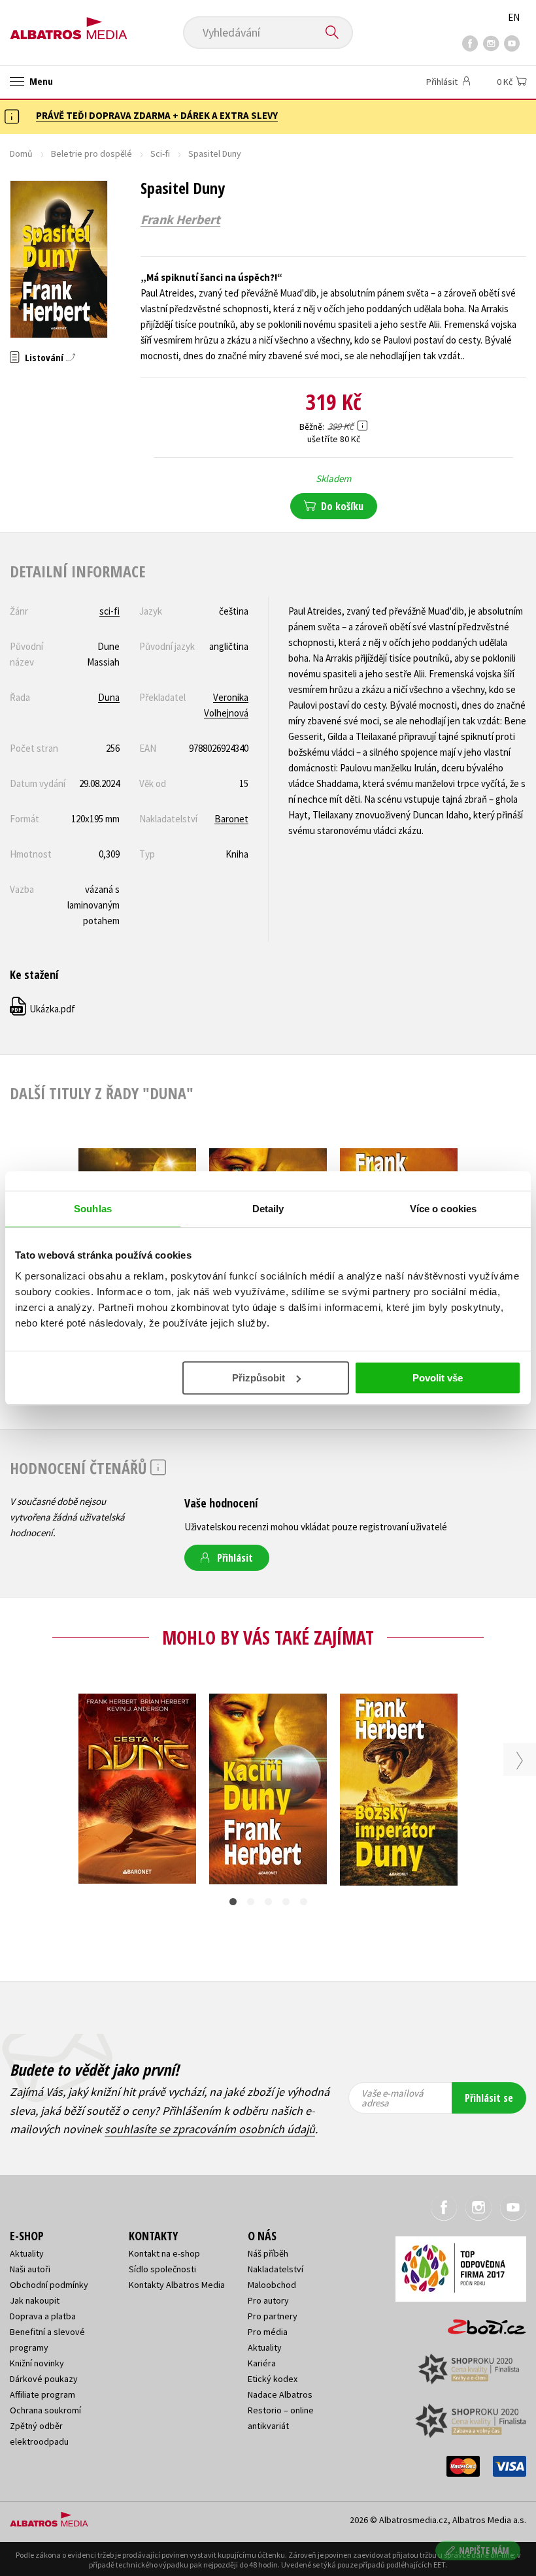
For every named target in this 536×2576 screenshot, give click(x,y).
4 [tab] (286, 1902)
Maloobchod (272, 2285)
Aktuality (27, 2253)
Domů (21, 153)
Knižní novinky (37, 2363)
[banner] (69, 24)
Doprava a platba (43, 2316)
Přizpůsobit (259, 1378)
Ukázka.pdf (43, 1009)
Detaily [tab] (268, 1209)
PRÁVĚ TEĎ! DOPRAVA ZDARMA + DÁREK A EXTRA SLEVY (157, 115)
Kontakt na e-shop (164, 2253)
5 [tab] (304, 1902)
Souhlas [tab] (93, 1209)
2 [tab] (251, 1902)
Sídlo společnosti (162, 2269)
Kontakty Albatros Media (177, 2285)
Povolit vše (438, 1378)
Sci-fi (160, 153)
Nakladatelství (276, 2269)
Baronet (231, 819)
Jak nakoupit (35, 2300)
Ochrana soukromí (45, 2410)
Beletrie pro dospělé (92, 153)
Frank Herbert (180, 219)
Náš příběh (268, 2253)
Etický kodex (273, 2379)
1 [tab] (233, 1902)
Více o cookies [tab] (443, 1209)
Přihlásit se (489, 2098)
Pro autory (268, 2300)
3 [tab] (268, 1902)
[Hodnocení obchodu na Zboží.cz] (480, 2323)
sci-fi (109, 611)
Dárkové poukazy (44, 2379)
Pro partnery (273, 2316)
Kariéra (262, 2363)
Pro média (268, 2332)
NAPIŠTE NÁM (484, 2550)
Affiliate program (42, 2394)
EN (514, 17)
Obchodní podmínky (49, 2285)
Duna (109, 697)
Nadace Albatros (280, 2394)
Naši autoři (30, 2269)
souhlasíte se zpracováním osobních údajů (210, 2129)
